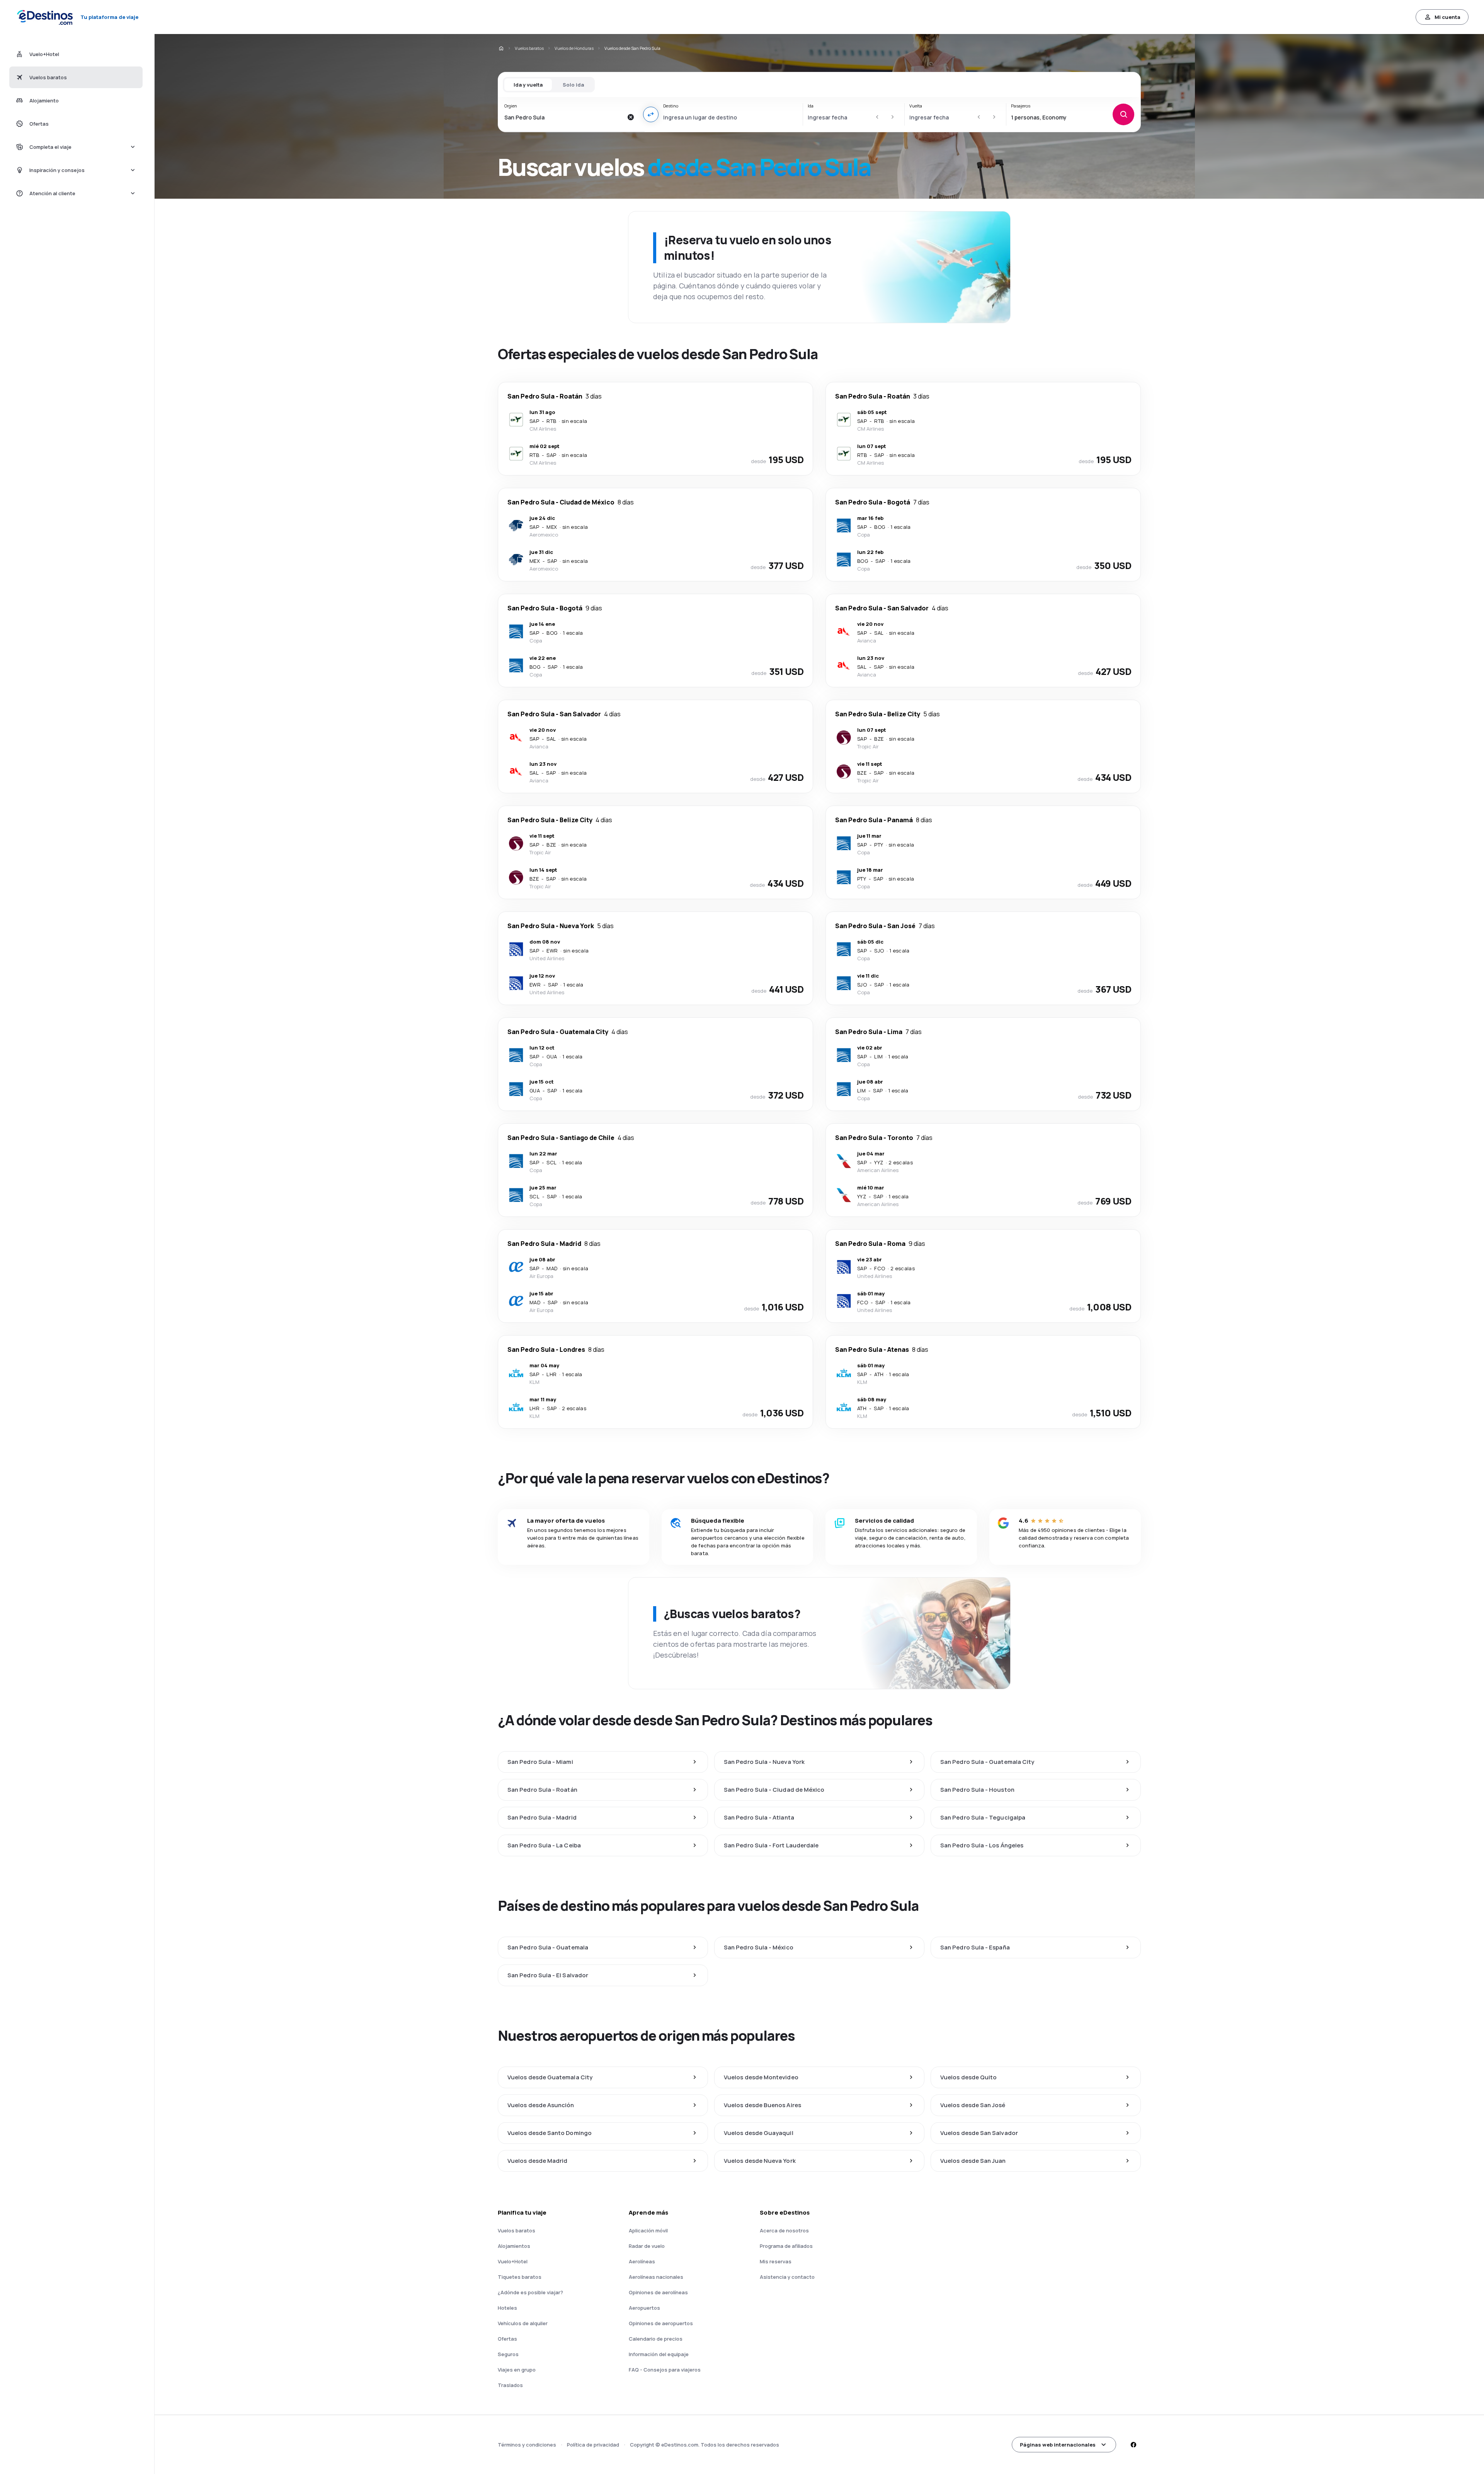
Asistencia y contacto (787, 2277)
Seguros (508, 2354)
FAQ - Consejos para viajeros (665, 2370)
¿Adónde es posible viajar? (530, 2292)
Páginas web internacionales (1058, 2445)
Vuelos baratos (529, 48)
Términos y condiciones (527, 2445)
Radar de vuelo (647, 2246)
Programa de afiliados (786, 2246)
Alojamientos (514, 2246)
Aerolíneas (642, 2261)
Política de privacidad (593, 2445)
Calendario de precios (656, 2339)
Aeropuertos (644, 2308)
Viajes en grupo (517, 2370)
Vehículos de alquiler (523, 2323)
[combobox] (564, 117)
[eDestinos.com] (501, 48)
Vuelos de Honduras (574, 48)
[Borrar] (631, 117)
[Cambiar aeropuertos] (651, 114)
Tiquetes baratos (520, 2277)
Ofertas (507, 2339)
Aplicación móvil (648, 2230)
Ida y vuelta (528, 85)
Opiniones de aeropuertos (661, 2323)
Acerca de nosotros (784, 2230)
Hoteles (507, 2308)
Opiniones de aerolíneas (658, 2292)
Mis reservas (776, 2261)
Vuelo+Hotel (513, 2261)
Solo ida (573, 85)
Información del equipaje (659, 2354)
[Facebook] (1133, 2445)
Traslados (510, 2385)
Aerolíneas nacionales (656, 2277)
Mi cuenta (1447, 17)
